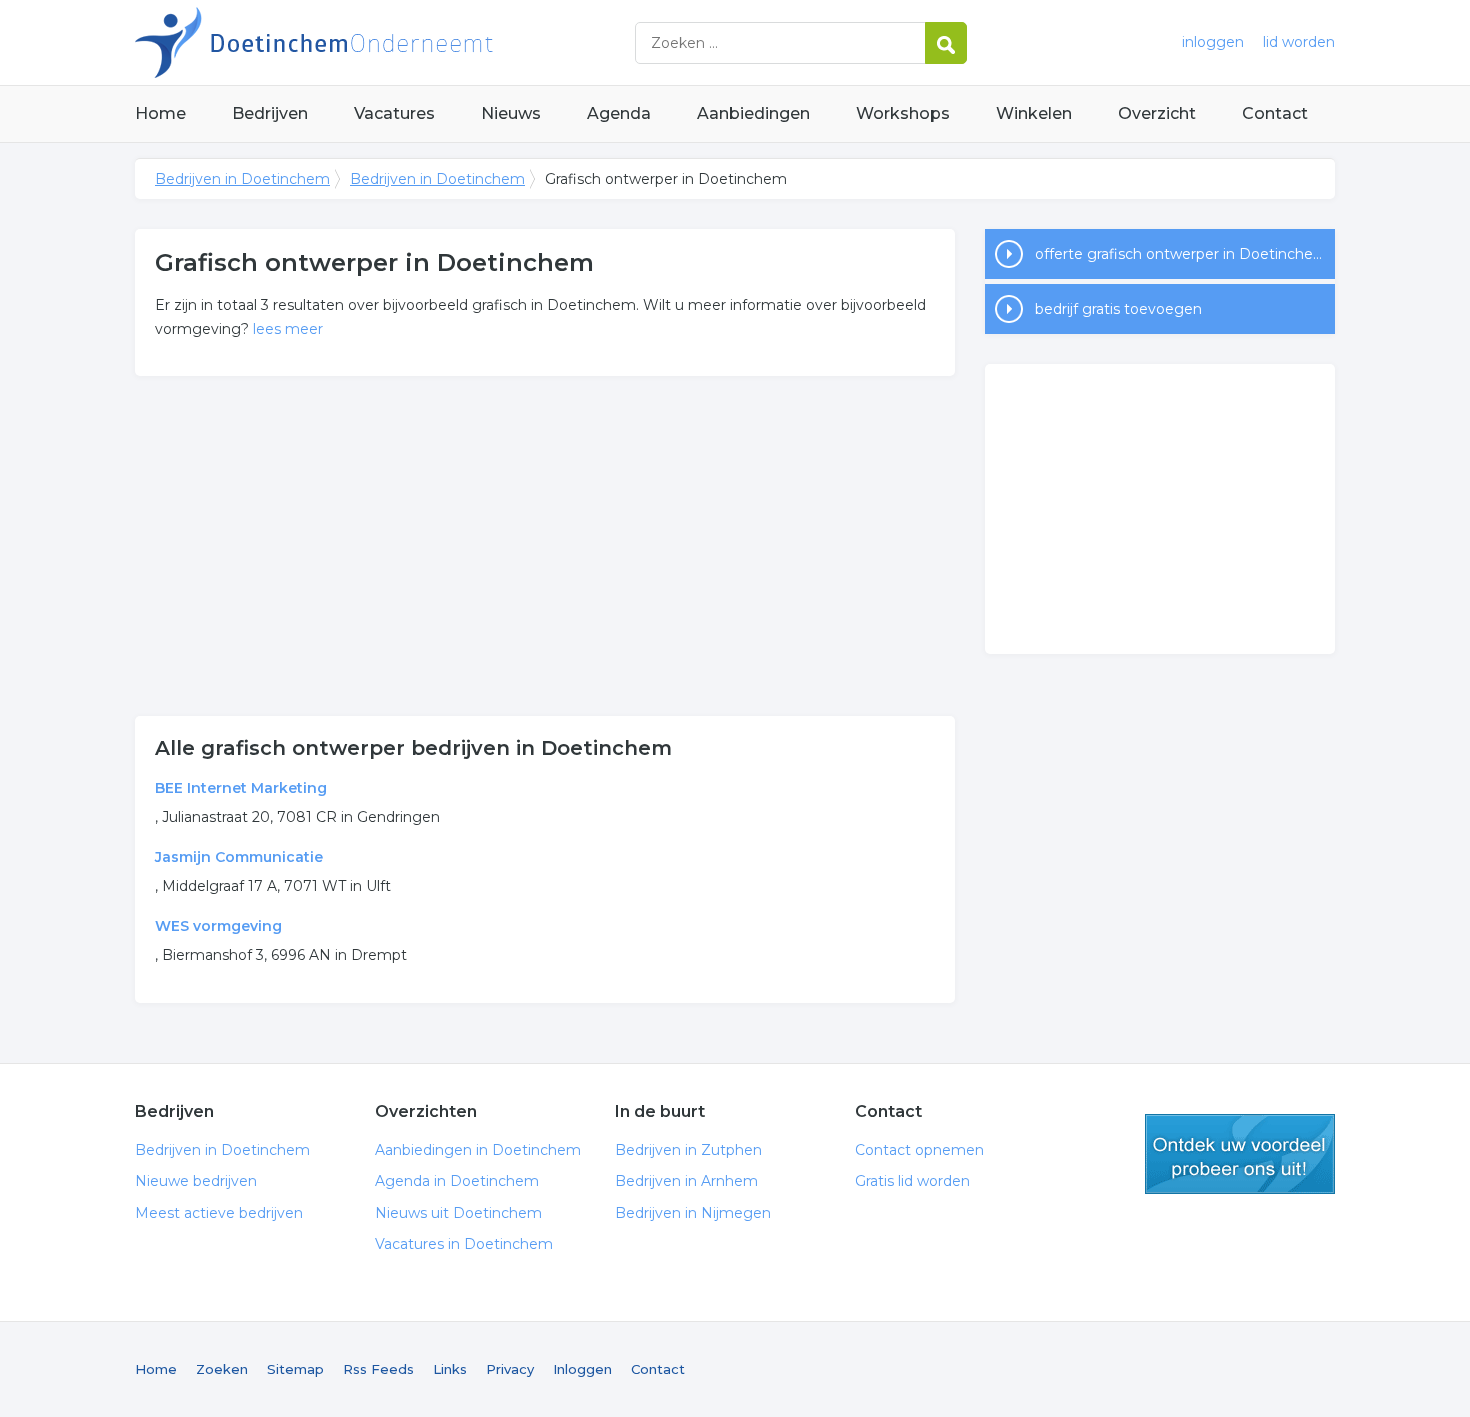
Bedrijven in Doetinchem (385, 42)
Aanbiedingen (753, 113)
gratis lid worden (1240, 1154)
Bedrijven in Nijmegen (693, 1213)
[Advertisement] (545, 546)
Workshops (903, 113)
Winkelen (1034, 113)
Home (160, 113)
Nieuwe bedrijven (196, 1181)
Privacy (510, 1369)
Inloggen (582, 1369)
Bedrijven (270, 113)
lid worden (1299, 42)
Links (450, 1369)
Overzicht (1157, 113)
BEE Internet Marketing (241, 788)
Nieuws (511, 113)
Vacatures (394, 113)
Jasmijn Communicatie (239, 857)
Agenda (619, 113)
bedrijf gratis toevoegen (1118, 309)
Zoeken (222, 1369)
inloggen (1213, 42)
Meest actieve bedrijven (219, 1213)
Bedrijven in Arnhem (686, 1181)
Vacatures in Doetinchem (464, 1244)
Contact (1275, 113)
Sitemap (295, 1369)
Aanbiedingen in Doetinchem (478, 1150)
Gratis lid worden (912, 1181)
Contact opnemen (919, 1150)
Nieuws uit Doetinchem (458, 1213)
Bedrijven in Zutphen (688, 1150)
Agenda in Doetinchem (457, 1181)
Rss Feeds (378, 1369)
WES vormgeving (218, 926)
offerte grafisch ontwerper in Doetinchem (1181, 254)
